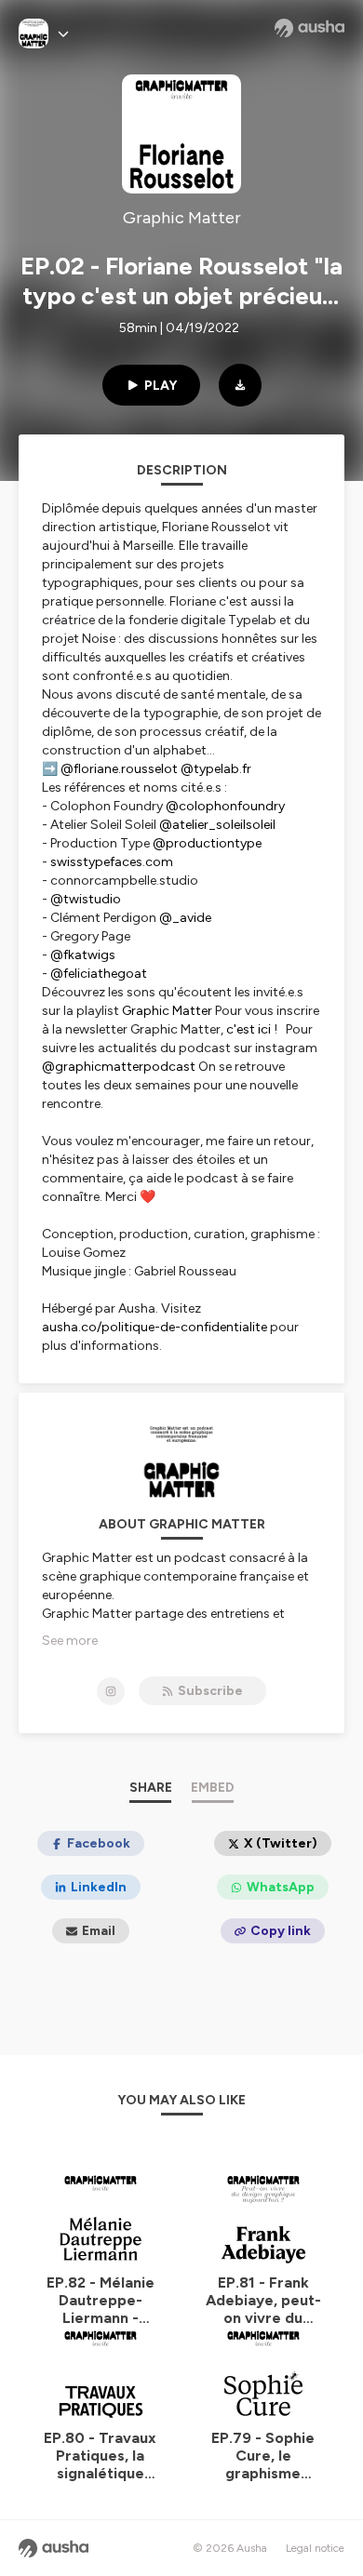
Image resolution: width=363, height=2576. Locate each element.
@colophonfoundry (225, 806)
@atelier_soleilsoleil (217, 825)
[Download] (240, 385)
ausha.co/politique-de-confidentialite (155, 1327)
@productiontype (207, 843)
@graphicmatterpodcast (119, 1067)
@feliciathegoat (99, 974)
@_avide (185, 918)
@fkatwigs (83, 955)
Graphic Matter (167, 1011)
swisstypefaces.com (112, 862)
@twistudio (86, 899)
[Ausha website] (309, 28)
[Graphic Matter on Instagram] (111, 1691)
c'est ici (249, 1029)
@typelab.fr (217, 769)
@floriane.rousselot (119, 769)
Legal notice (315, 2548)
